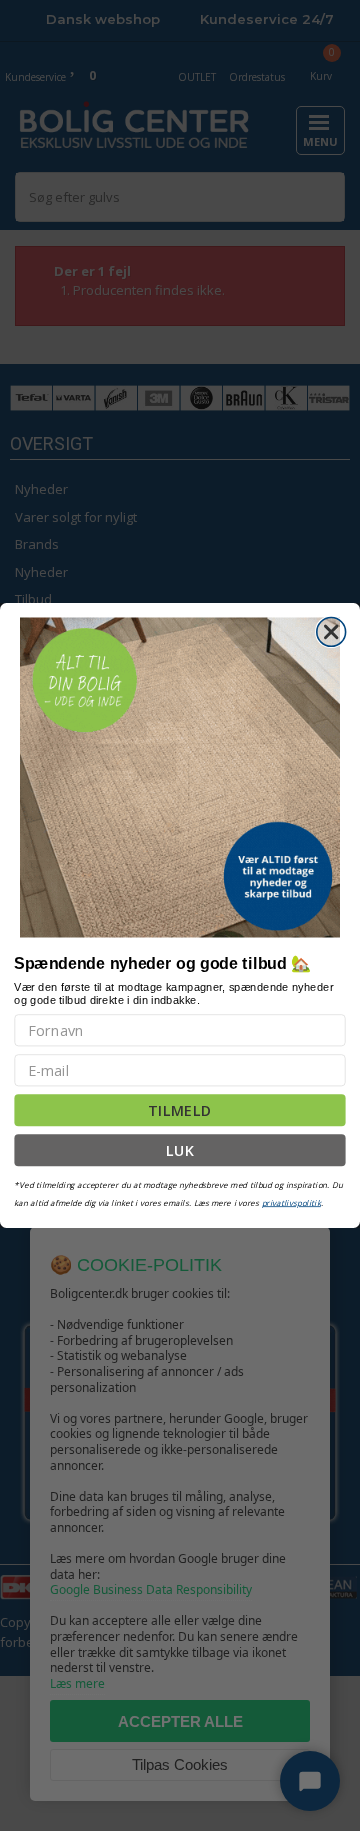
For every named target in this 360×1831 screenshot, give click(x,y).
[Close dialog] (331, 632)
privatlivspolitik (291, 1202)
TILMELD (179, 1110)
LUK (180, 1150)
